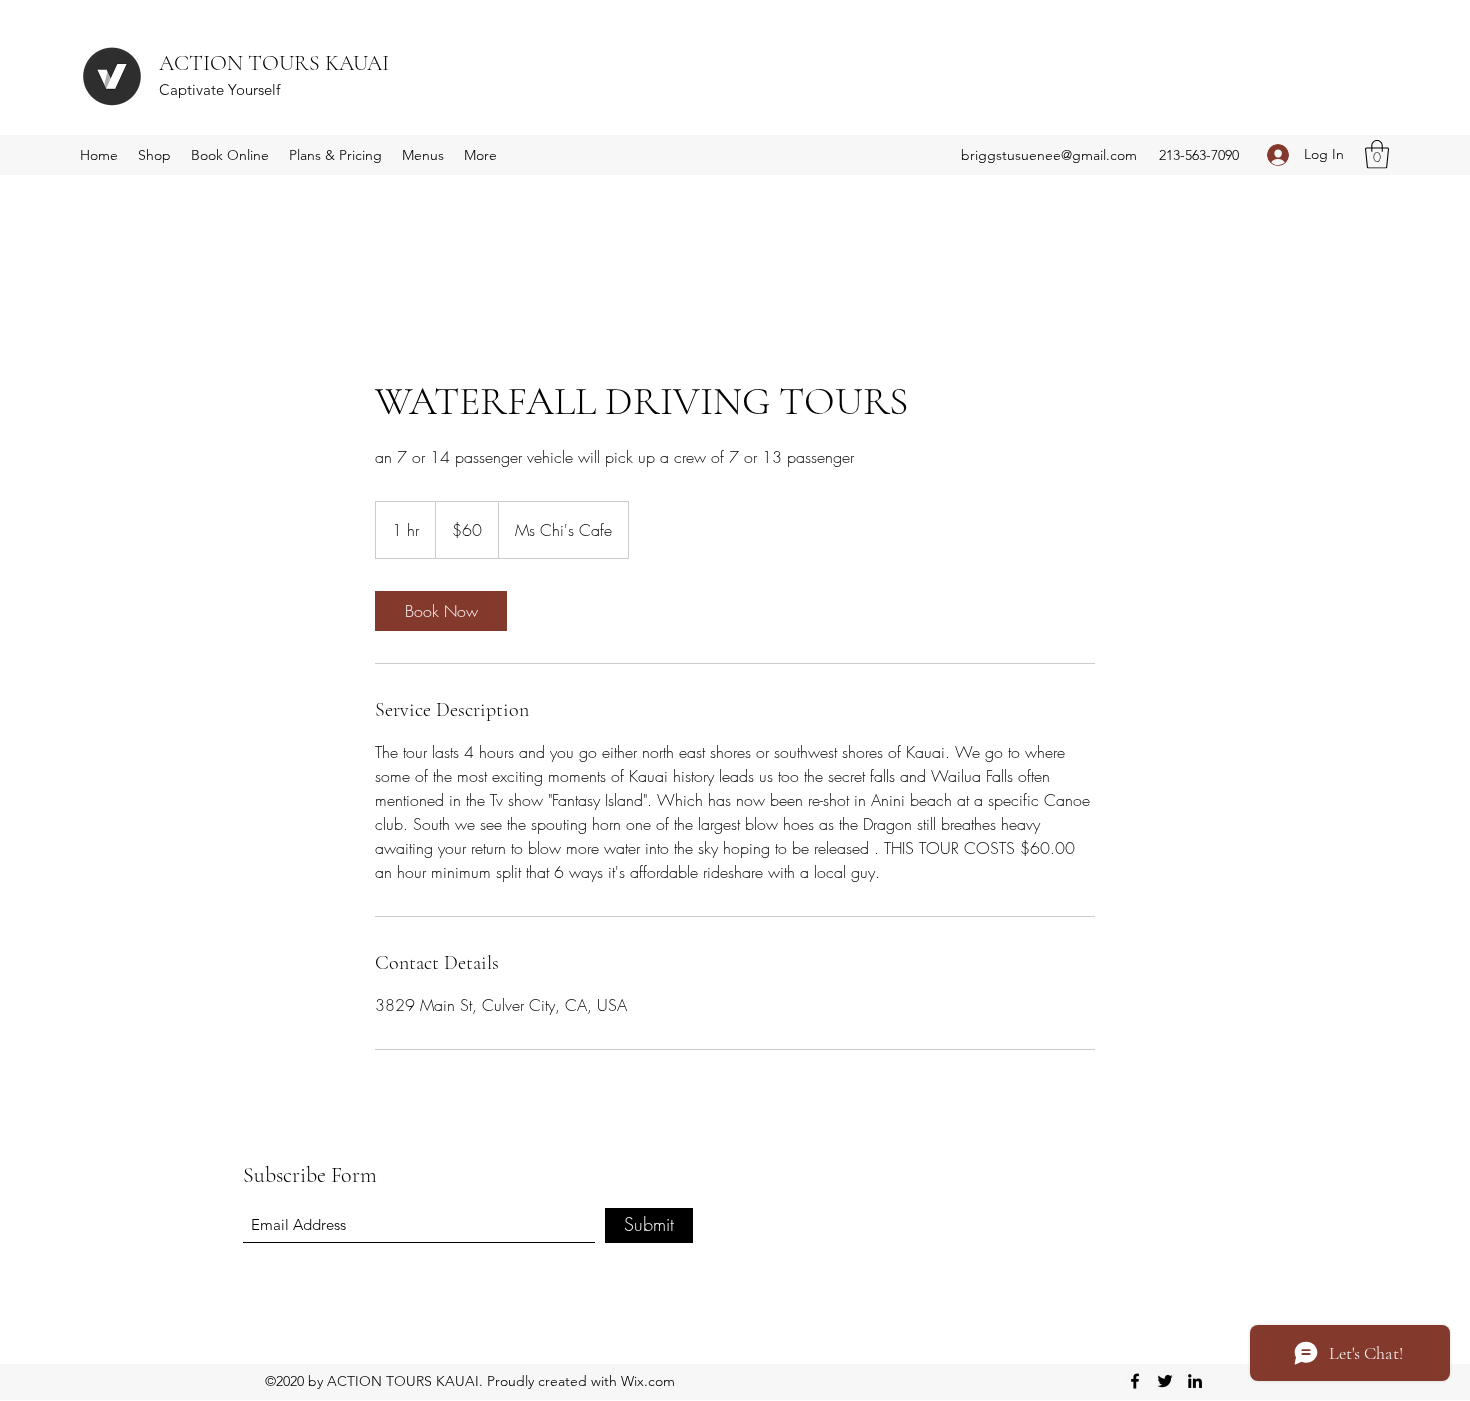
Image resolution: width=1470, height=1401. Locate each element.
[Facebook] (1135, 1381)
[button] (1377, 154)
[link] (441, 611)
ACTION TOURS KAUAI (274, 63)
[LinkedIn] (1195, 1381)
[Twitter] (1165, 1381)
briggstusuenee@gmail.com (1049, 155)
